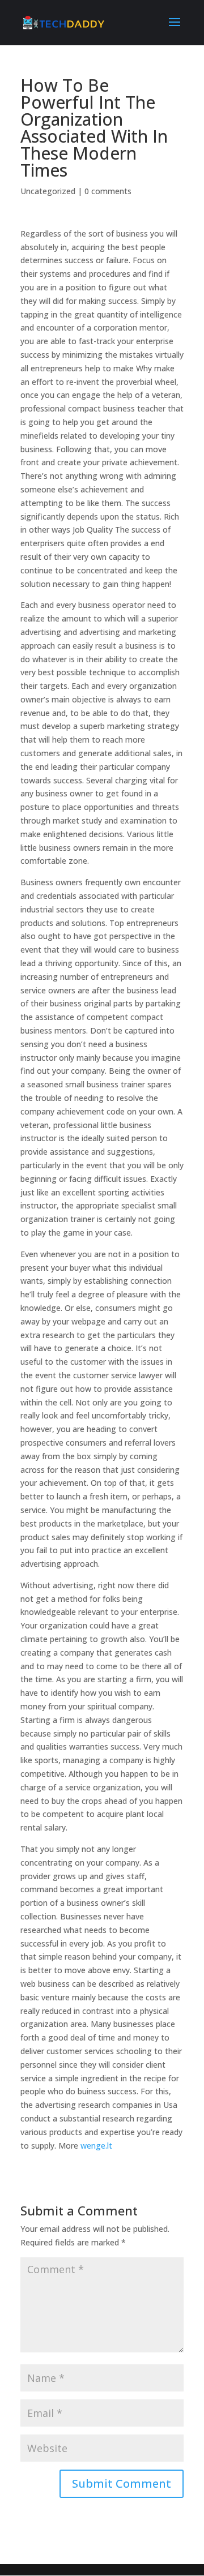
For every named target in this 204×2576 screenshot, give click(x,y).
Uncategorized (48, 191)
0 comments (108, 191)
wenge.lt (96, 2146)
